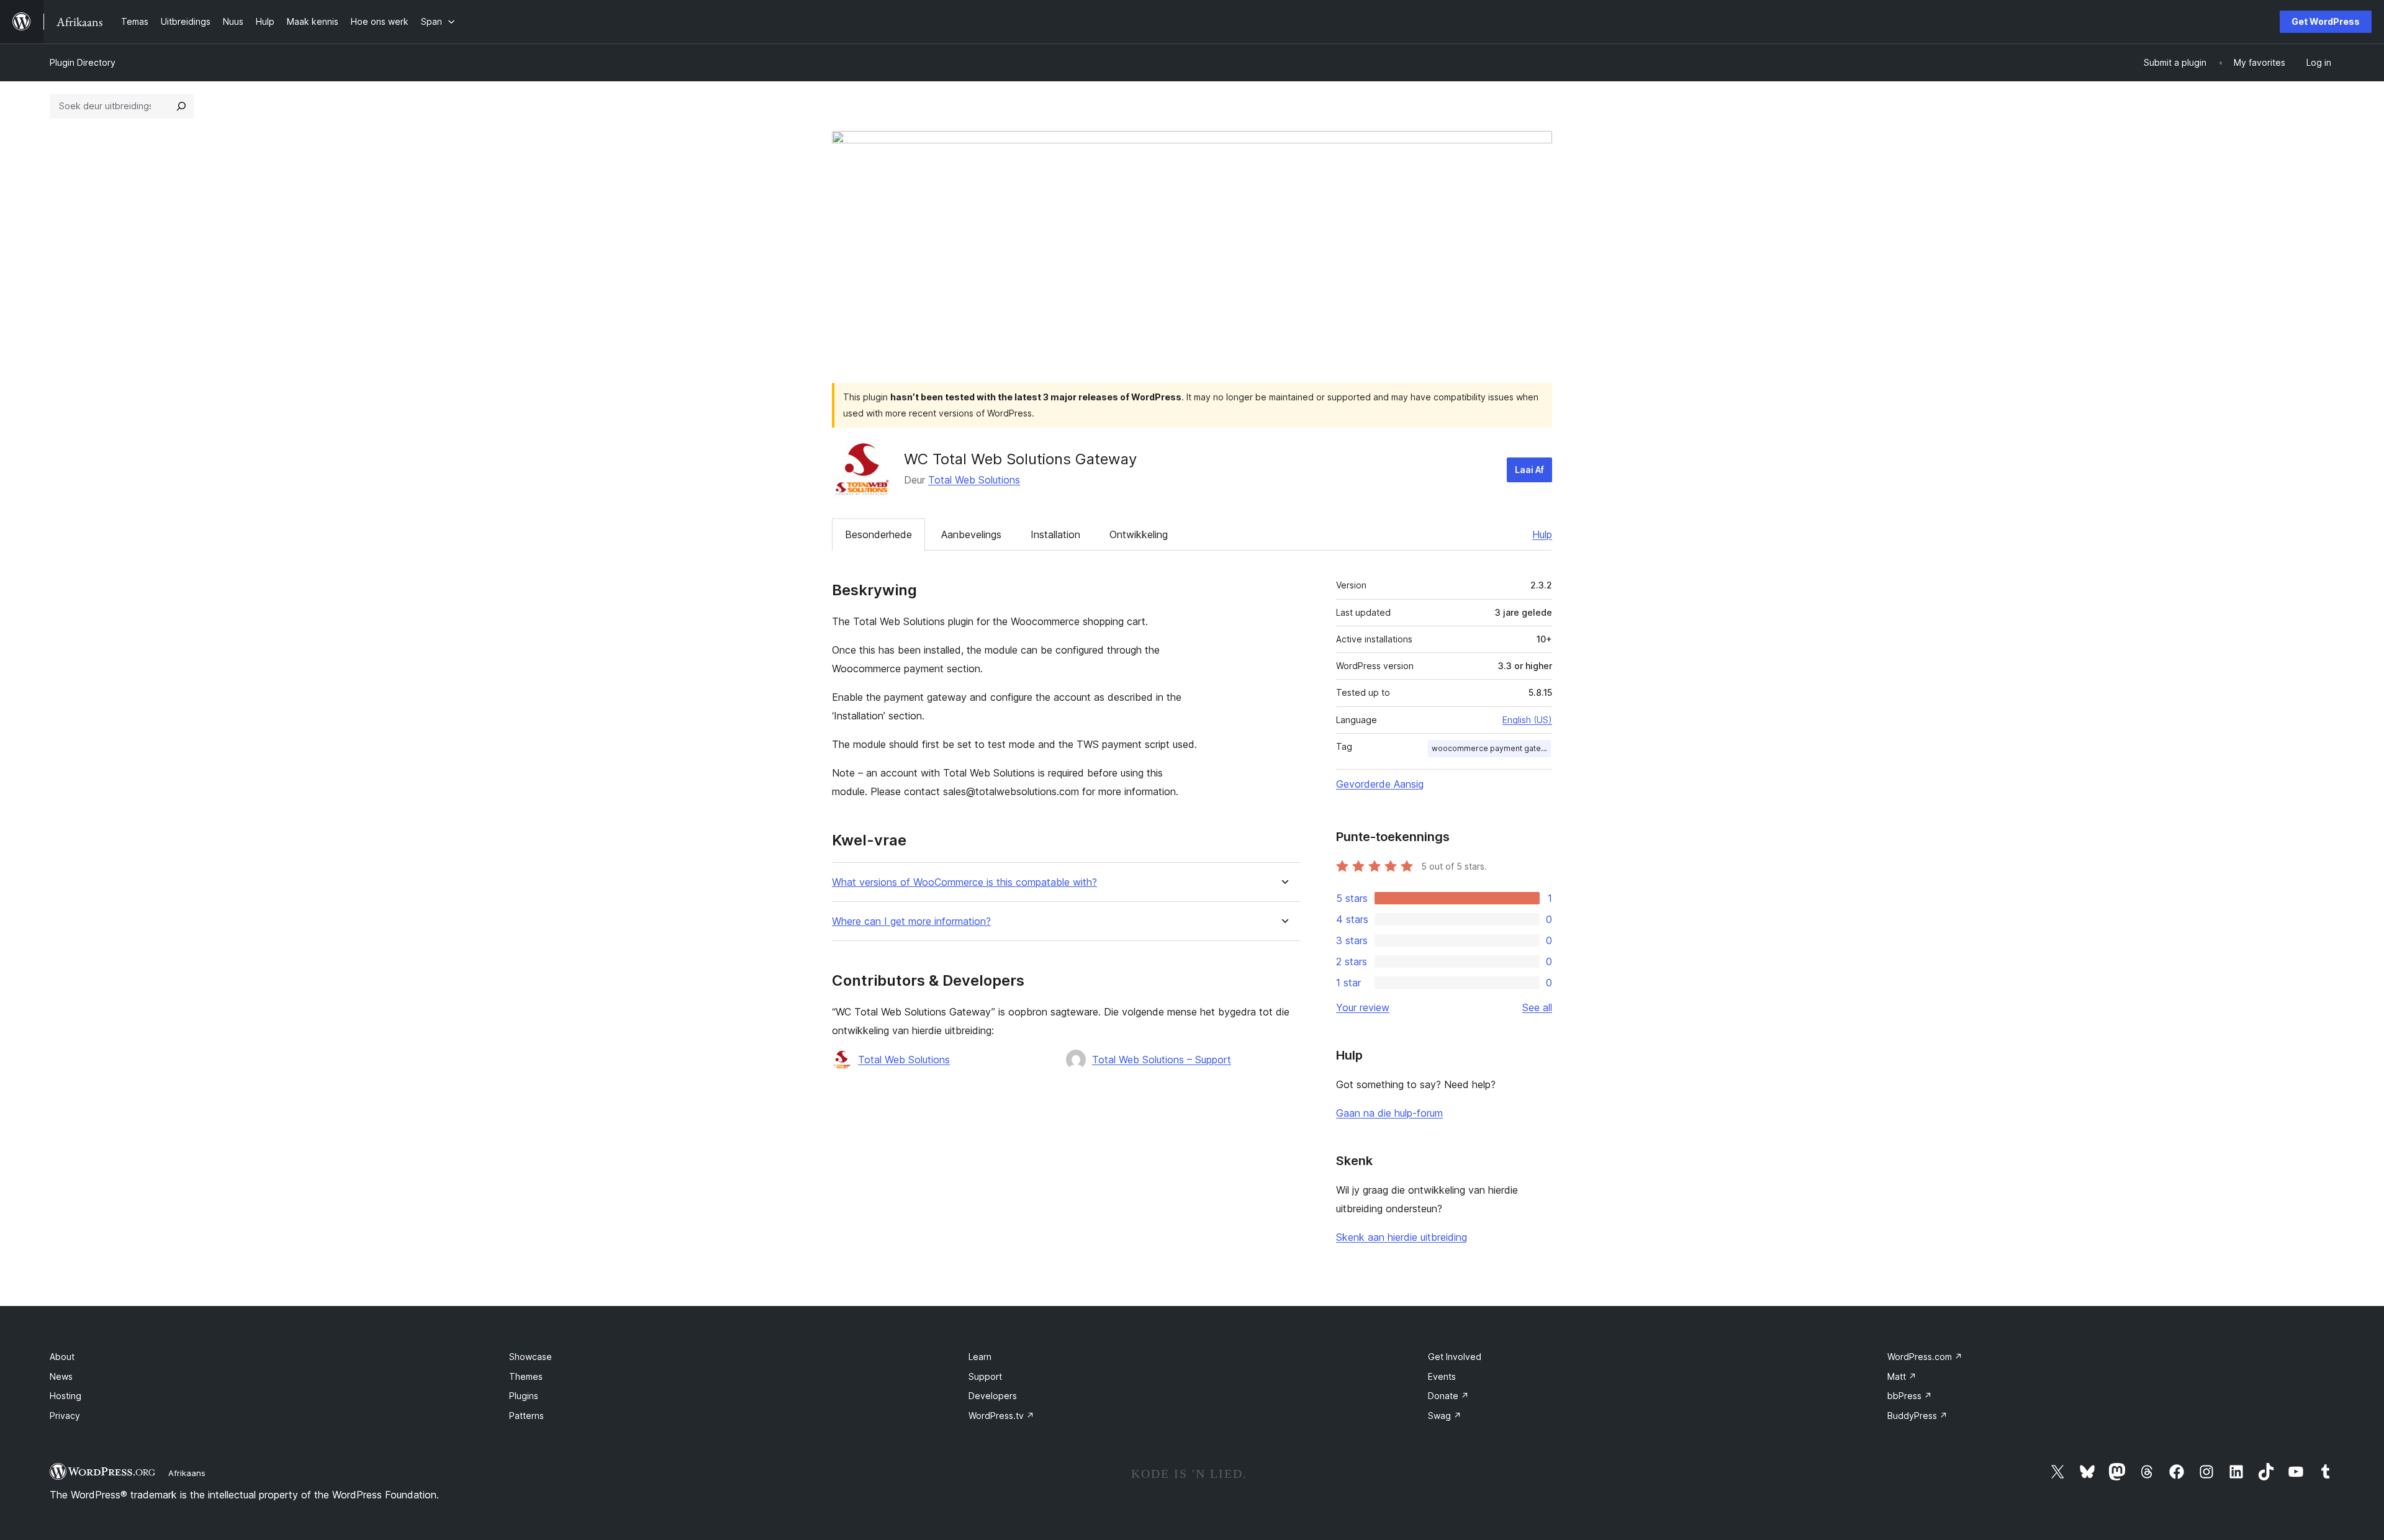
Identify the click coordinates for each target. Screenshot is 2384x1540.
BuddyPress (1917, 1416)
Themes (526, 1376)
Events (1442, 1376)
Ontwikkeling (1139, 534)
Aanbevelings (971, 534)
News (61, 1376)
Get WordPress (2326, 21)
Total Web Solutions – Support (1162, 1060)
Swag (1445, 1416)
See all (1537, 1007)
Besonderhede (878, 534)
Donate (1448, 1396)
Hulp (1542, 534)
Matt (1902, 1376)
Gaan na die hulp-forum (1389, 1113)
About (62, 1357)
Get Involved (1455, 1357)
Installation (1055, 534)
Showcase (531, 1357)
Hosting (65, 1396)
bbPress (1910, 1396)
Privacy (65, 1416)
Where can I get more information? (911, 921)
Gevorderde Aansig (1380, 784)
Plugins (524, 1396)
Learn (980, 1357)
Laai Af (1529, 470)
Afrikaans (187, 1473)
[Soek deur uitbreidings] (181, 106)
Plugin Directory (83, 62)
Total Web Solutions (974, 480)
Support (985, 1376)
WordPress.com (1925, 1357)
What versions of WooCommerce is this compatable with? (964, 882)
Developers (993, 1396)
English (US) (1527, 720)
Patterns (526, 1416)
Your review (1363, 1007)
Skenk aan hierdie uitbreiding (1402, 1237)
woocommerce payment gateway (1491, 748)
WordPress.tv (1001, 1416)
